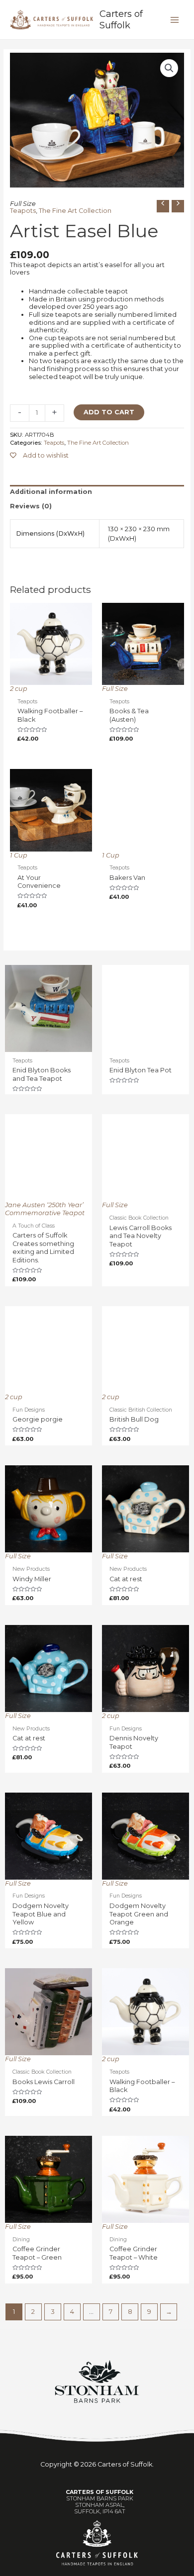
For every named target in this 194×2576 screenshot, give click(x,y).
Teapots (23, 211)
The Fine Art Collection (75, 211)
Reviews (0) (31, 506)
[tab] (97, 492)
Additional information (51, 492)
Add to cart (109, 412)
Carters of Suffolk (121, 19)
